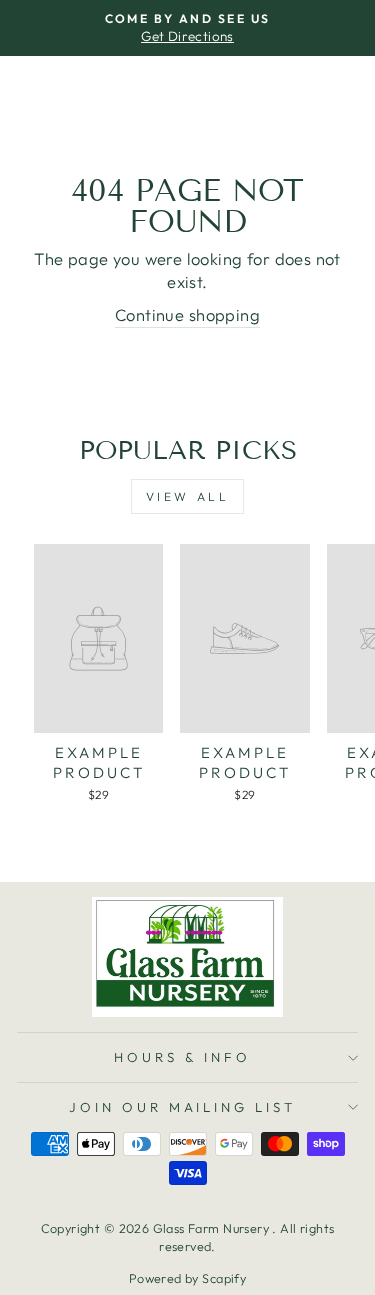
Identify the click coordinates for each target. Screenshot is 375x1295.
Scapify (224, 1278)
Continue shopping (187, 314)
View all (188, 496)
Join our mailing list (182, 1107)
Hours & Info (182, 1057)
